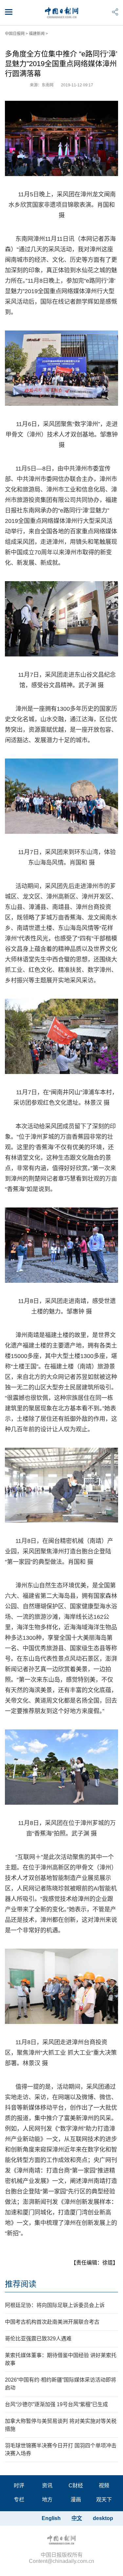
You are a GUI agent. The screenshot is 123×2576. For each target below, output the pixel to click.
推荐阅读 (21, 2284)
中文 (77, 2518)
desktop (103, 2518)
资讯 (47, 2486)
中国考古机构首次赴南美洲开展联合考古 (52, 2322)
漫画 (76, 2500)
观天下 (104, 2500)
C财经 (76, 2486)
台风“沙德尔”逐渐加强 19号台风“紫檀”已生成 (56, 2404)
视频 (104, 2486)
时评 (19, 2486)
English (51, 2518)
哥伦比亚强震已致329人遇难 (38, 2339)
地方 (47, 2500)
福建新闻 (37, 34)
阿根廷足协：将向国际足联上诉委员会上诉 (55, 2305)
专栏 (19, 2500)
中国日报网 (15, 34)
